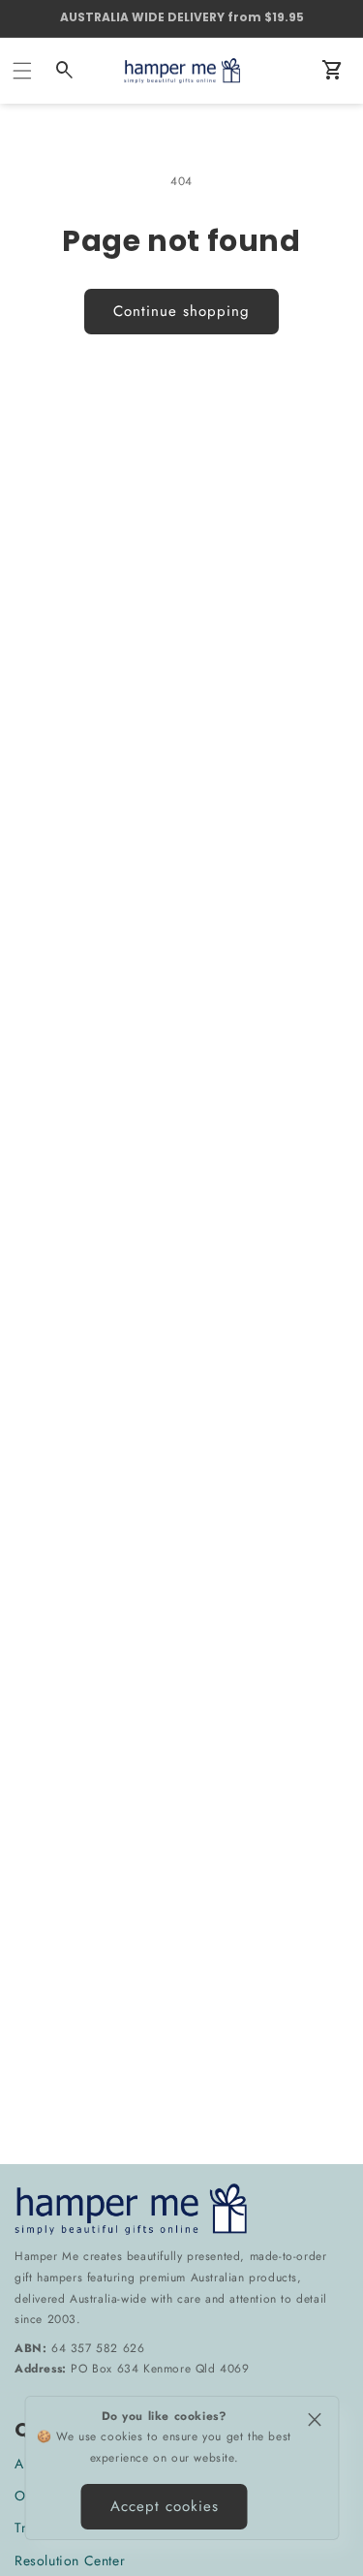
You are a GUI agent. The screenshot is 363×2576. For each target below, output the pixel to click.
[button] (22, 71)
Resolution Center (70, 2560)
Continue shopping (181, 311)
